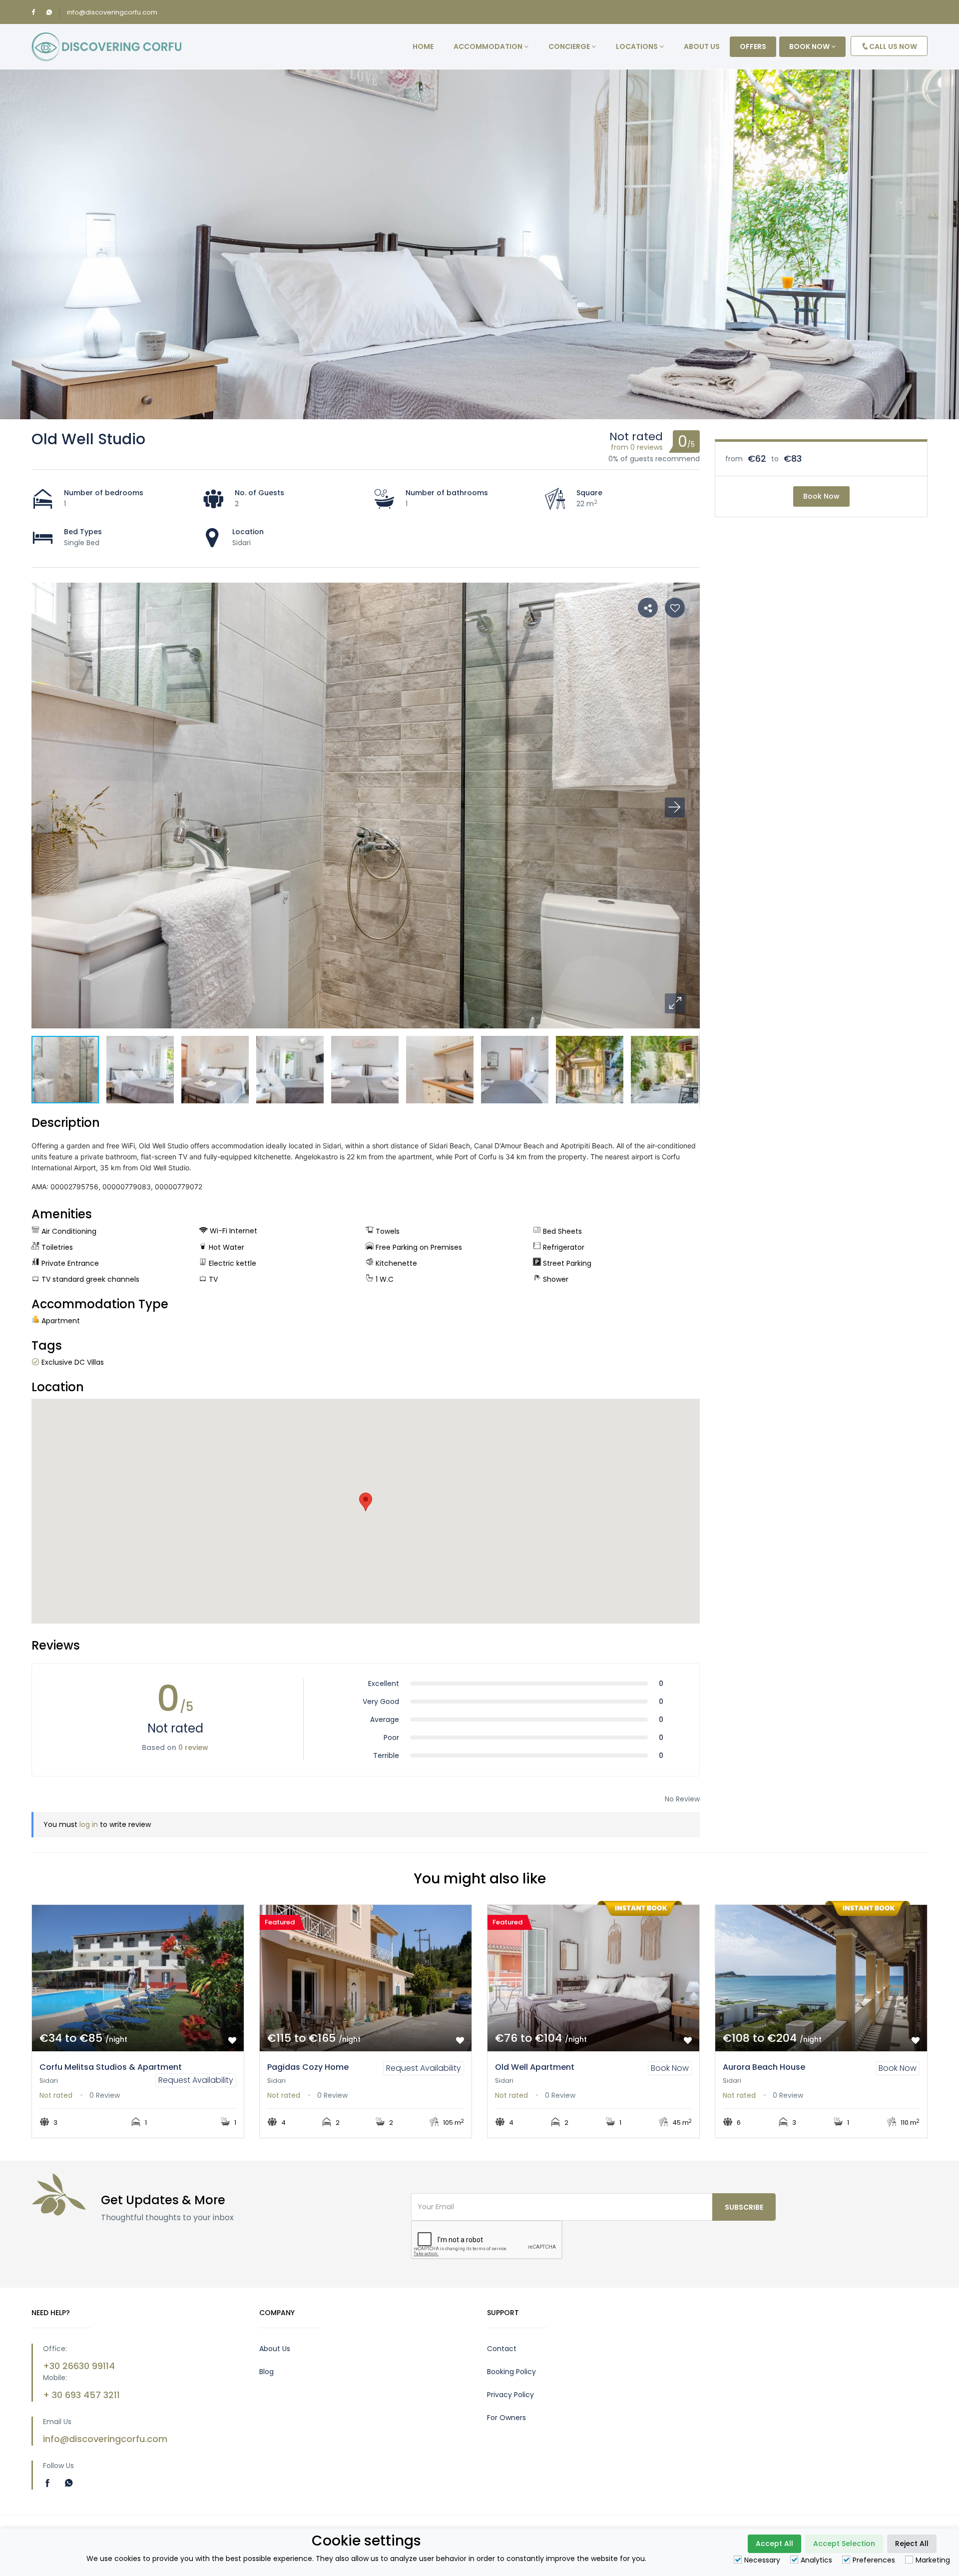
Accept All (774, 2544)
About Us (275, 2349)
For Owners (506, 2418)
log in (89, 1824)
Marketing (933, 2560)
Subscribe (744, 2207)
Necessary (762, 2560)
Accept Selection (844, 2544)
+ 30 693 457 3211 (81, 2395)
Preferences (874, 2560)
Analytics (816, 2560)
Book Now (821, 496)
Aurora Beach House (764, 2067)
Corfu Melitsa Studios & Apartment (111, 2067)
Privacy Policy (510, 2395)
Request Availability (196, 2080)
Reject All (912, 2544)
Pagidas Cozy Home (308, 2067)
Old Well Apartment (535, 2067)
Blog (266, 2372)
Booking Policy (511, 2372)
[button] (675, 1003)
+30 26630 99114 (79, 2366)
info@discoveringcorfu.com (112, 12)
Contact (502, 2349)
